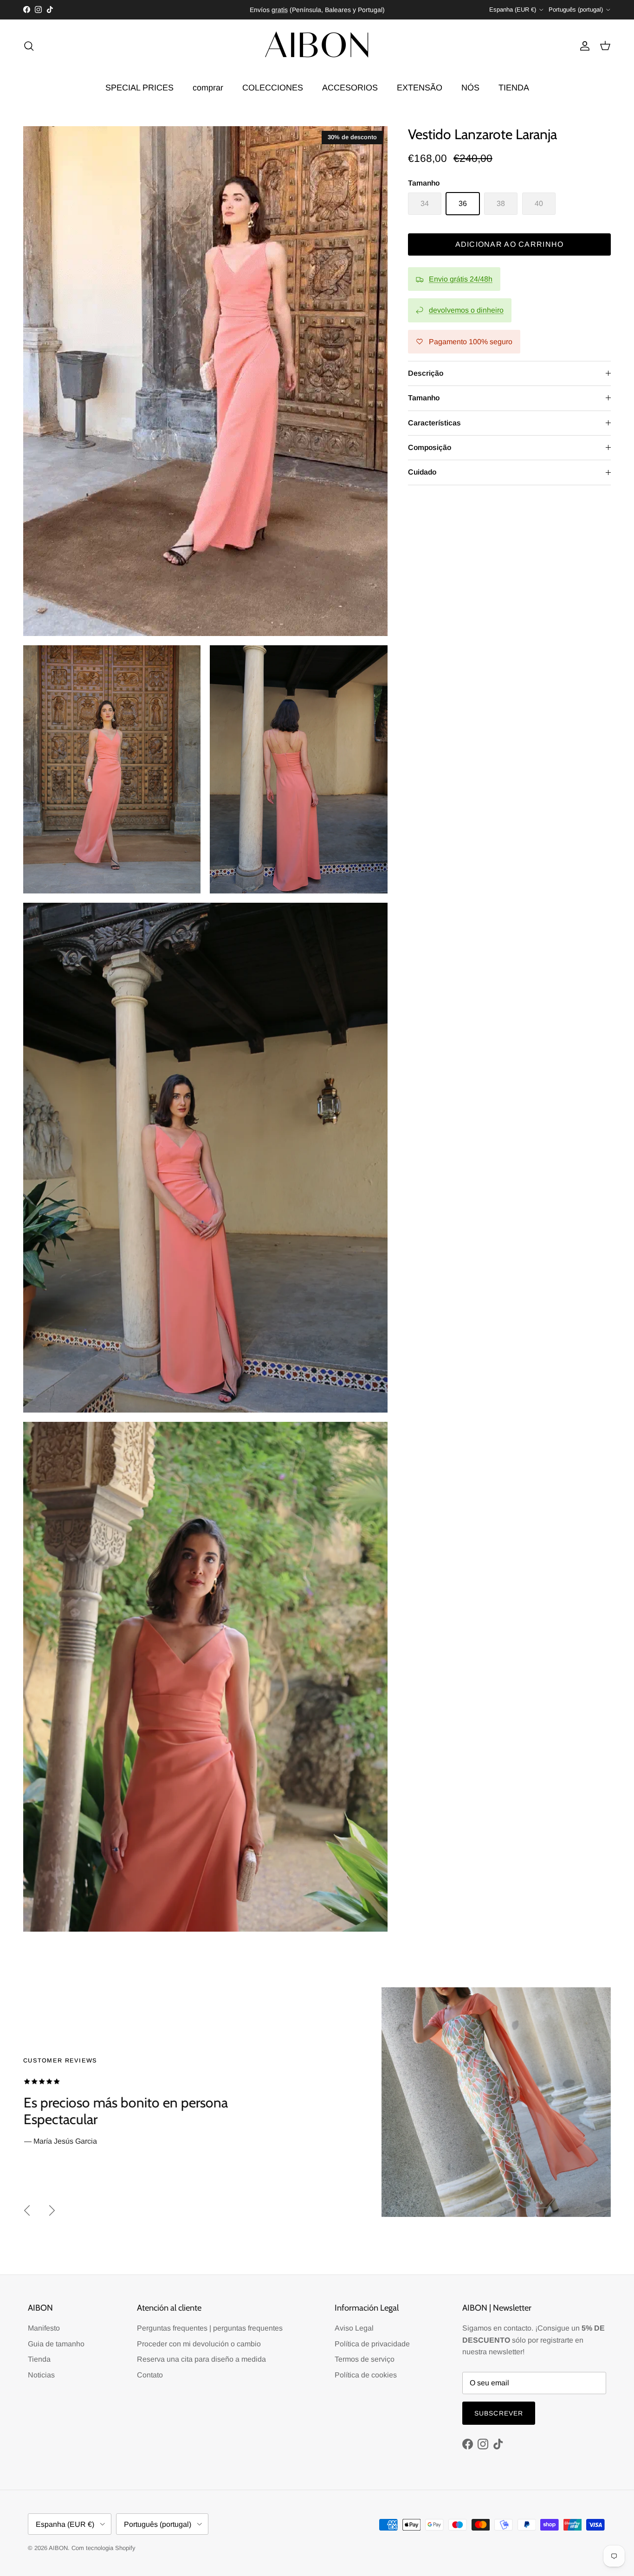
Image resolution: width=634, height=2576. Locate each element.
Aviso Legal (354, 2328)
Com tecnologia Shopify (104, 2548)
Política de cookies (366, 2375)
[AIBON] (317, 46)
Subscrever (499, 2413)
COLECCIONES (273, 88)
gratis (280, 10)
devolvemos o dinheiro (466, 310)
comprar (208, 88)
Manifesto (44, 2328)
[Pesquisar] (29, 46)
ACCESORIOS (350, 88)
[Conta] (583, 46)
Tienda (39, 2359)
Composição (430, 447)
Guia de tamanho (56, 2344)
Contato (150, 2375)
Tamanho (424, 398)
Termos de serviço (365, 2359)
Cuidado (422, 472)
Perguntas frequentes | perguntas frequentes (210, 2328)
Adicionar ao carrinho (510, 244)
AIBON (58, 2548)
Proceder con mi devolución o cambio (199, 2344)
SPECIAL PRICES (139, 88)
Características (434, 423)
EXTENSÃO (420, 88)
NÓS (470, 88)
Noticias (41, 2375)
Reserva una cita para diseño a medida (201, 2359)
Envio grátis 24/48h (461, 279)
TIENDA (514, 88)
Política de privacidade (372, 2344)
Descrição (426, 373)
